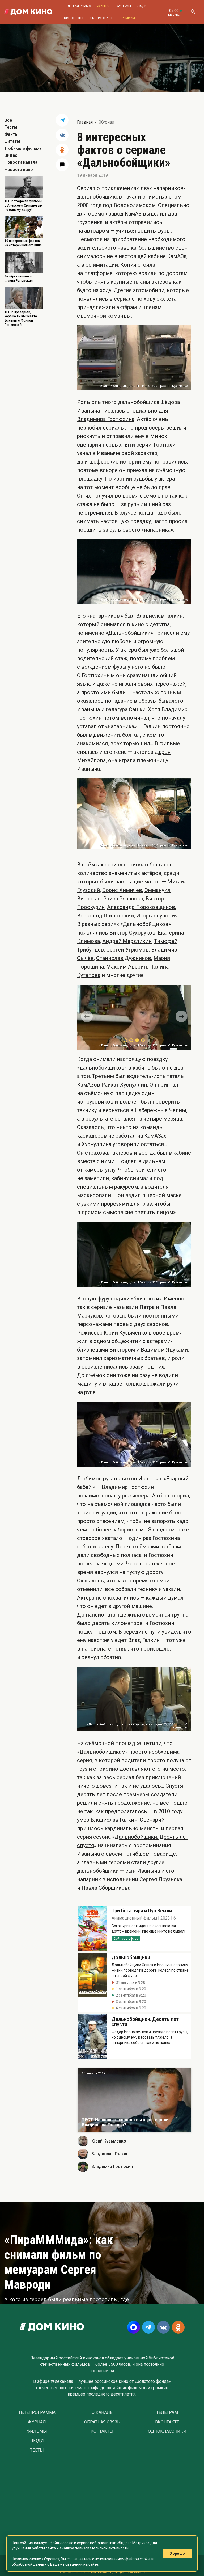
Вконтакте (167, 2422)
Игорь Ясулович (157, 916)
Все (8, 120)
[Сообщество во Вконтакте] (163, 2327)
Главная (85, 122)
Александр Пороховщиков (141, 907)
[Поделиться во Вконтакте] (62, 135)
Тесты (11, 127)
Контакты (102, 2431)
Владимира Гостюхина (106, 419)
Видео (11, 155)
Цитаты (12, 141)
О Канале (102, 2412)
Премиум (127, 18)
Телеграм (167, 2412)
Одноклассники (167, 2431)
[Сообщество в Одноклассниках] (178, 2327)
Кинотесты (74, 18)
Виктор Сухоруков (132, 933)
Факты (11, 134)
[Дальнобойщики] (92, 1928)
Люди (142, 6)
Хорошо (177, 2553)
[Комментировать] (62, 165)
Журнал (104, 6)
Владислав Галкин (159, 616)
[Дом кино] (28, 12)
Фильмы (124, 6)
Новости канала (21, 162)
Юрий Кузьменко (126, 1332)
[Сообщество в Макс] (134, 2327)
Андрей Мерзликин (127, 941)
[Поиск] (193, 12)
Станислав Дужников (124, 958)
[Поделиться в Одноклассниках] (62, 150)
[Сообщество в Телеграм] (148, 2327)
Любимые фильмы (24, 148)
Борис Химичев (122, 890)
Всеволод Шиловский (105, 916)
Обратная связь (102, 2422)
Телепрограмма (77, 6)
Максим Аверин (127, 967)
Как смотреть (101, 18)
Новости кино (19, 169)
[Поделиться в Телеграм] (62, 120)
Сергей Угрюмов (127, 950)
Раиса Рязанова (123, 899)
